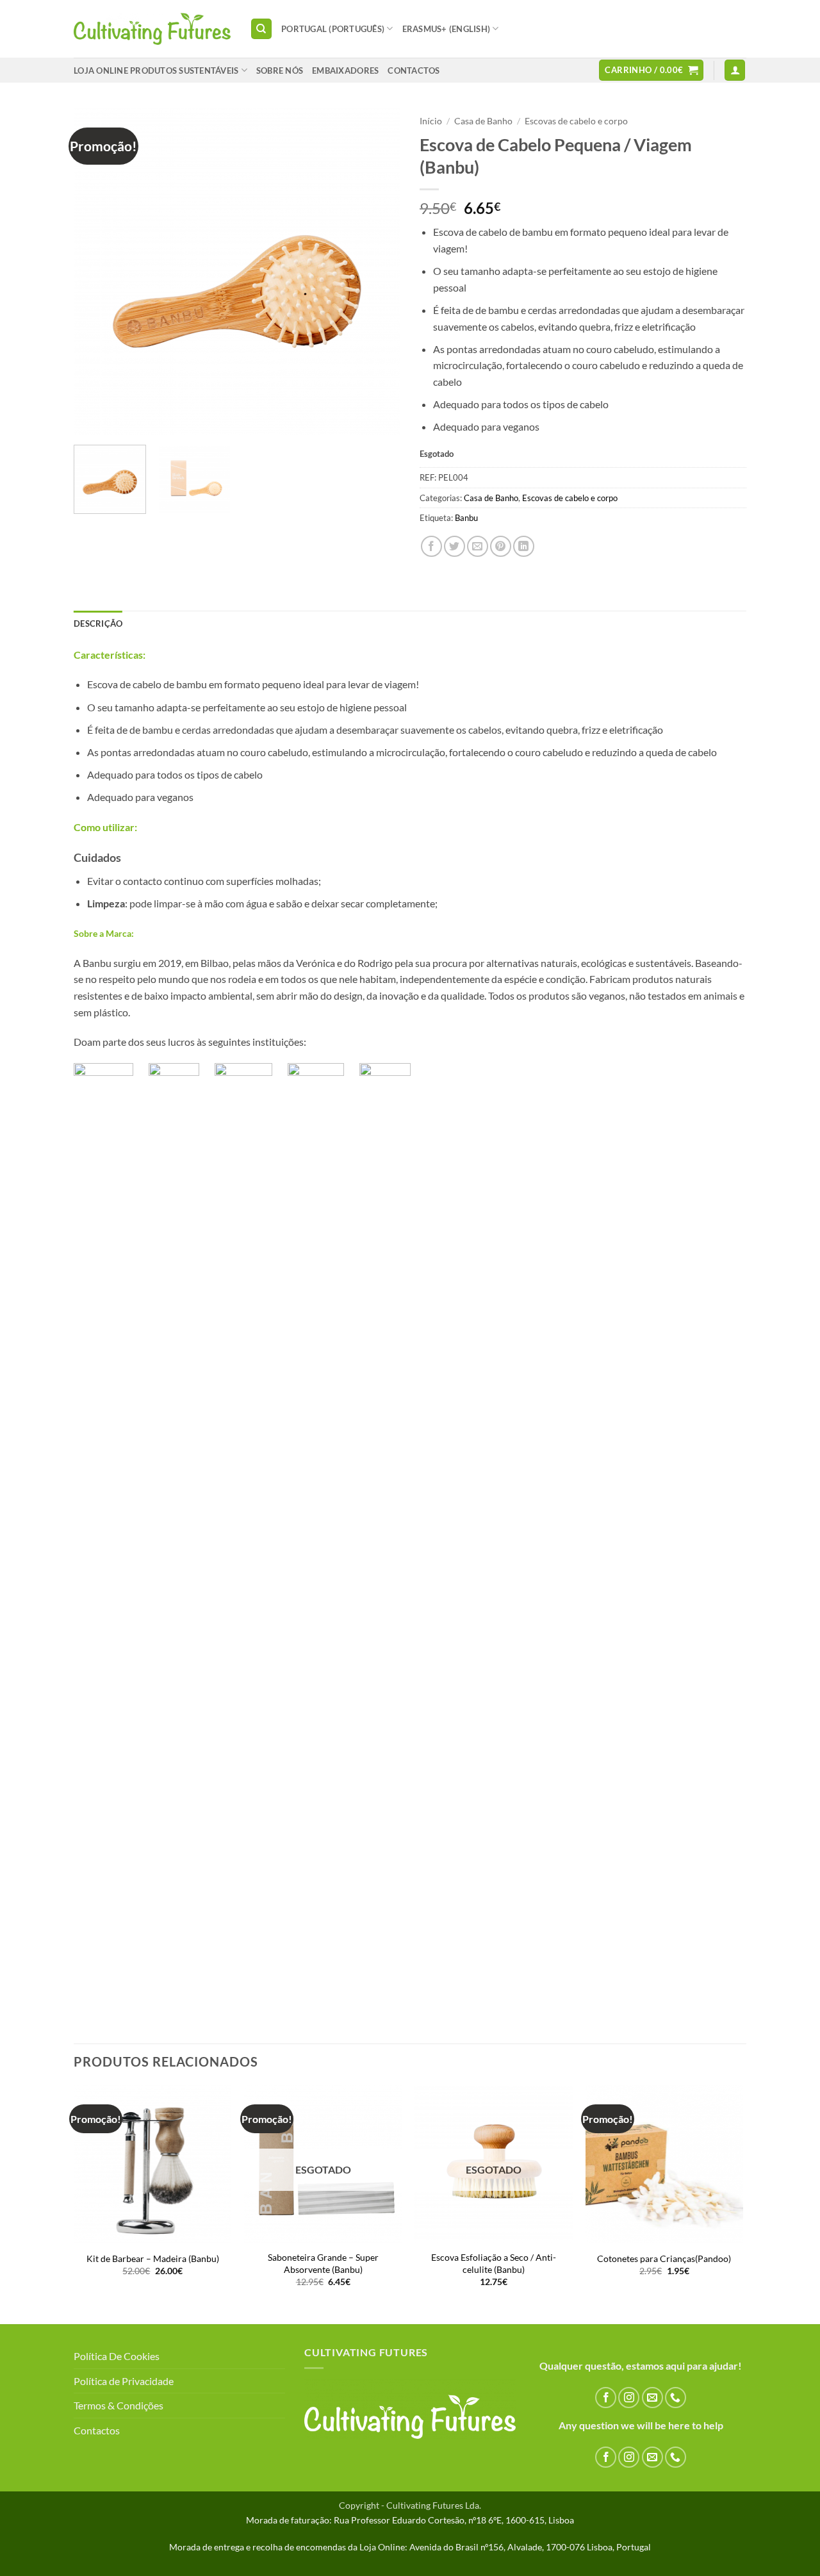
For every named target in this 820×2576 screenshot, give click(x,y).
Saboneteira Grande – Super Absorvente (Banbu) (323, 2263)
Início (431, 121)
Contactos (97, 2430)
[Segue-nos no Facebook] (606, 2398)
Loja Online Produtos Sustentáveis (156, 70)
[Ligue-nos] (676, 2398)
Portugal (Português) (333, 29)
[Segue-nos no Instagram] (629, 2398)
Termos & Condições (119, 2405)
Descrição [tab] (98, 623)
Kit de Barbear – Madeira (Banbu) (153, 2258)
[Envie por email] (478, 546)
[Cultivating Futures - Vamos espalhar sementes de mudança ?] (152, 29)
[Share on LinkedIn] (524, 546)
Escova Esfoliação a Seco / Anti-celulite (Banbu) (494, 2263)
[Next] (378, 272)
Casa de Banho (483, 121)
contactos (414, 70)
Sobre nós (280, 70)
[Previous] (96, 272)
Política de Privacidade (124, 2381)
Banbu (466, 518)
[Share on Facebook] (431, 546)
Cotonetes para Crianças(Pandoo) (664, 2258)
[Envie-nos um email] (652, 2398)
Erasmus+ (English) (447, 29)
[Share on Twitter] (455, 546)
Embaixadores (345, 70)
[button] (651, 70)
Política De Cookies (117, 2356)
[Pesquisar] (261, 29)
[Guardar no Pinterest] (501, 546)
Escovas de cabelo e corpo (576, 121)
